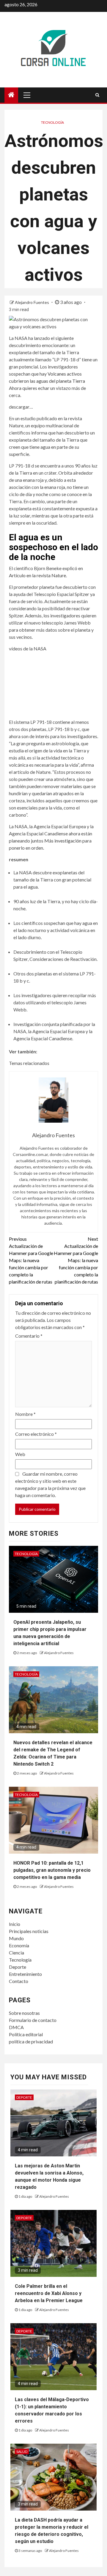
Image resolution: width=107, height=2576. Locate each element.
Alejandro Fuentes (32, 302)
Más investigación (63, 841)
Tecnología (52, 122)
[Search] (97, 95)
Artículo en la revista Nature (37, 575)
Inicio (15, 1924)
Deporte (18, 1967)
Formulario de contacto (33, 2020)
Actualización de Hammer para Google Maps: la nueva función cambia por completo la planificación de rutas (31, 1260)
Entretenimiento (25, 1974)
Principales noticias (29, 1931)
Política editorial (26, 2034)
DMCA (16, 2027)
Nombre (25, 1414)
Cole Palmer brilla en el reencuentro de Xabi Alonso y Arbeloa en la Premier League (49, 2293)
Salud (22, 2452)
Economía (19, 1945)
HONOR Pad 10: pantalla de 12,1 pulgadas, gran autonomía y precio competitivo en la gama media (52, 1870)
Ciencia (16, 1953)
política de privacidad (31, 2041)
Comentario (29, 1336)
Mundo (16, 1938)
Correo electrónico (36, 1434)
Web (20, 1454)
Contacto (19, 1981)
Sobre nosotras (24, 2013)
